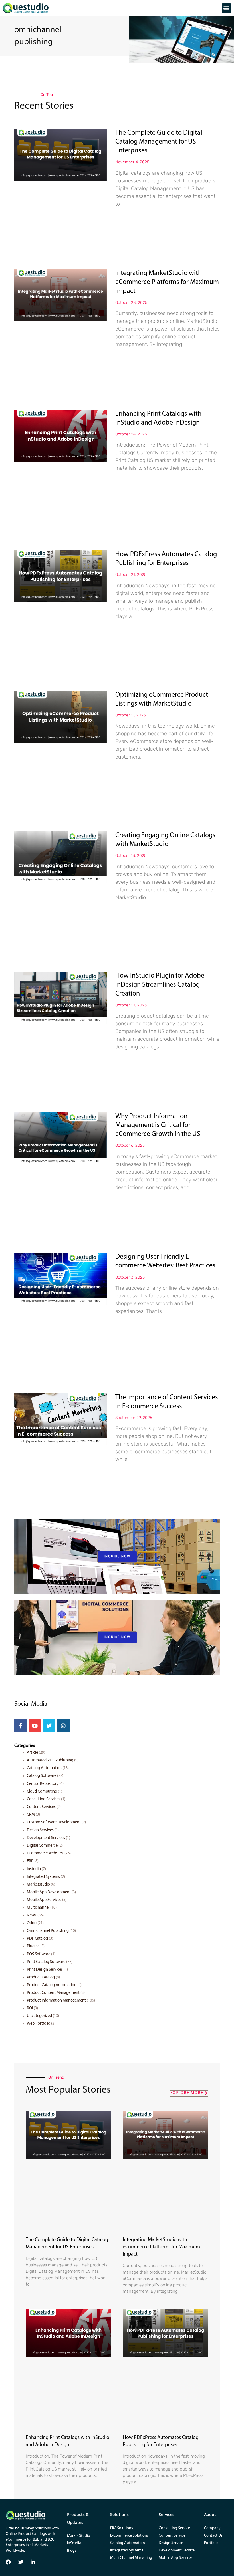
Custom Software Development (54, 1822)
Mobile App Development (49, 1892)
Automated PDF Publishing (50, 1760)
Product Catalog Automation (52, 1985)
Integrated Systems (43, 1877)
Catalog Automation (44, 1768)
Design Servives (40, 1830)
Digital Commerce (42, 1846)
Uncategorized (39, 2016)
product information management (56, 2001)
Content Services (41, 1807)
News (32, 1915)
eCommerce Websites (45, 1853)
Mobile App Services (44, 1900)
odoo (32, 1923)
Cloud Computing (42, 1792)
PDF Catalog (37, 1939)
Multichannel (38, 1908)
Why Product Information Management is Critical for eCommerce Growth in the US (158, 1125)
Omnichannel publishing (48, 1931)
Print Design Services (45, 1970)
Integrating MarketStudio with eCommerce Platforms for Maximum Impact (167, 282)
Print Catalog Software (46, 1962)
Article (32, 1753)
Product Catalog (41, 1977)
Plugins (33, 1946)
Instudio (34, 1869)
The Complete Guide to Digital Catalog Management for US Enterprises (159, 142)
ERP (30, 1861)
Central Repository (43, 1784)
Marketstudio (38, 1885)
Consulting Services (44, 1799)
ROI (30, 2008)
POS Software (39, 1954)
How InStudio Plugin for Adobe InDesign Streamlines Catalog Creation (160, 985)
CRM (31, 1815)
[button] (226, 8)
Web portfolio (39, 2024)
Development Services (46, 1838)
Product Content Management (53, 1993)
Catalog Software (42, 1776)
